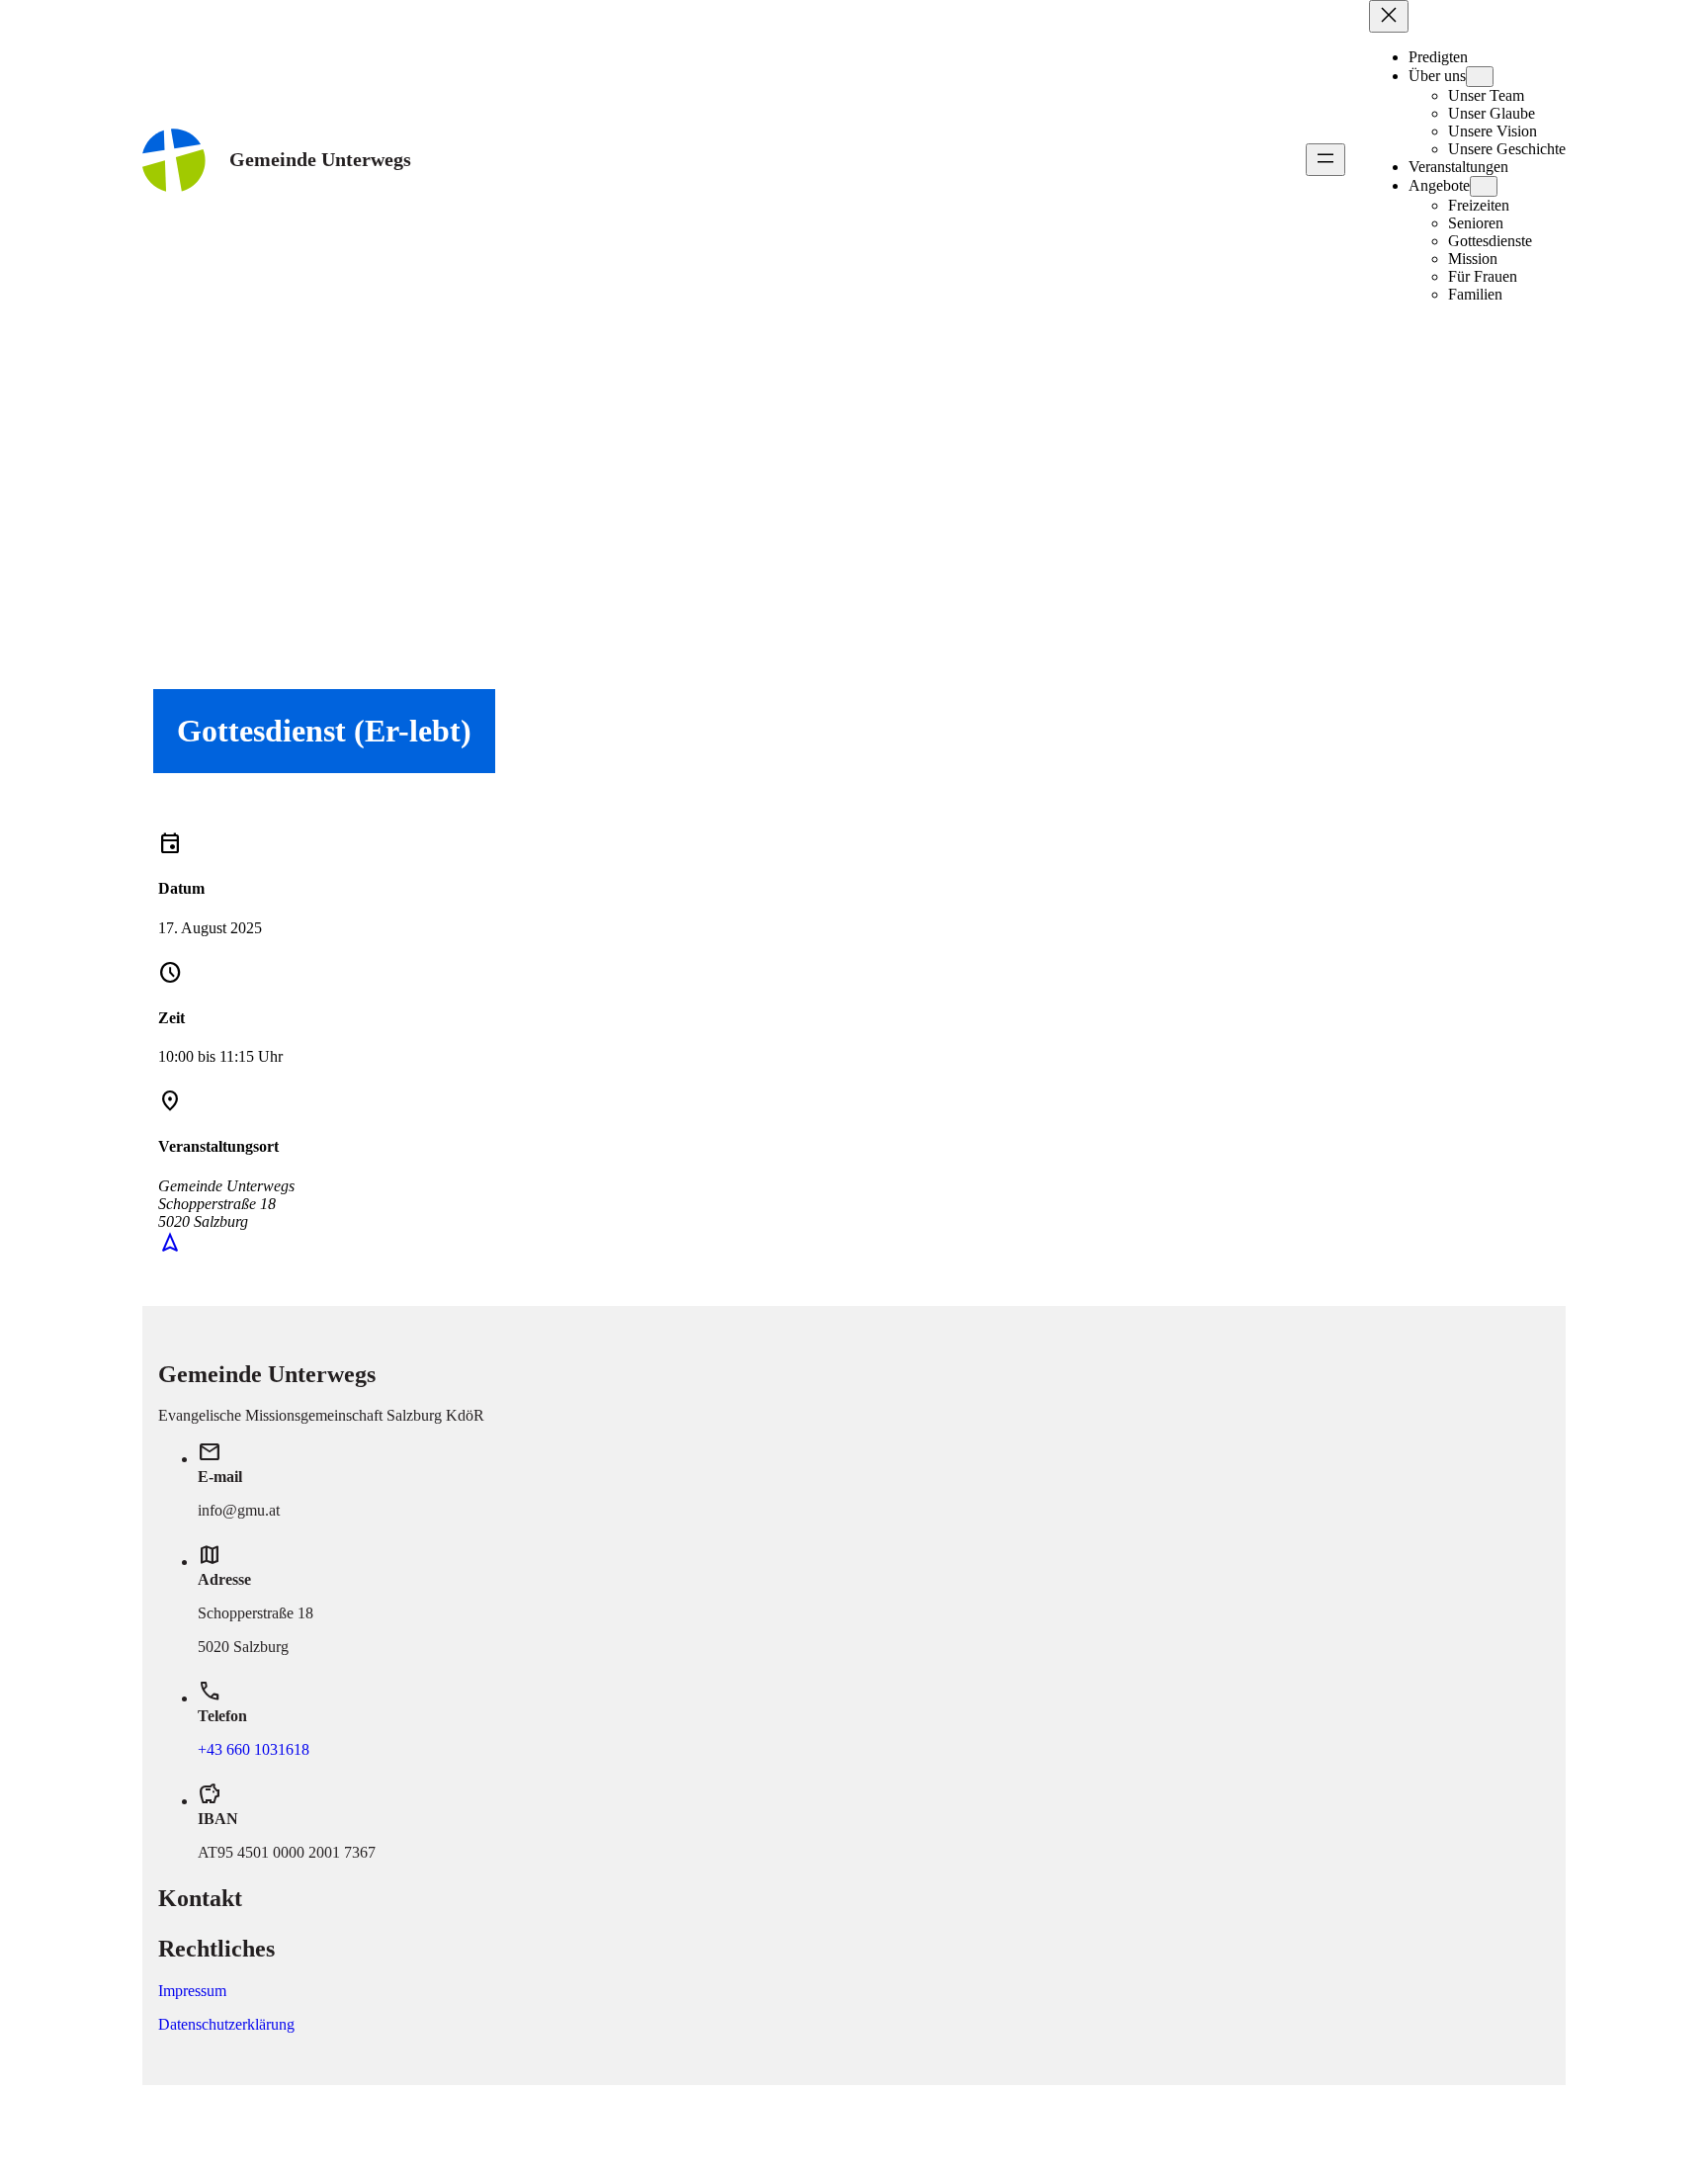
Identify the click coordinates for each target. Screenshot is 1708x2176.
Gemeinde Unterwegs (320, 159)
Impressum (192, 1991)
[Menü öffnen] (1325, 160)
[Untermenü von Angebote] (1484, 186)
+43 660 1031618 (254, 1749)
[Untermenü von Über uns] (1480, 77)
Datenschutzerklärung (226, 2024)
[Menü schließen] (1389, 16)
